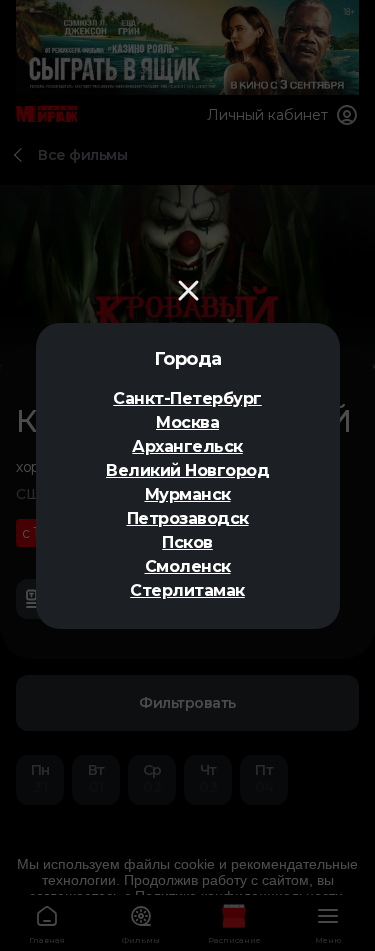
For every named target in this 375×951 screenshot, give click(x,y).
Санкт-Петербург (187, 398)
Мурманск (188, 494)
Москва (187, 422)
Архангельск (187, 446)
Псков (187, 542)
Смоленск (188, 566)
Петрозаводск (188, 518)
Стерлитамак (187, 590)
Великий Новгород (187, 470)
